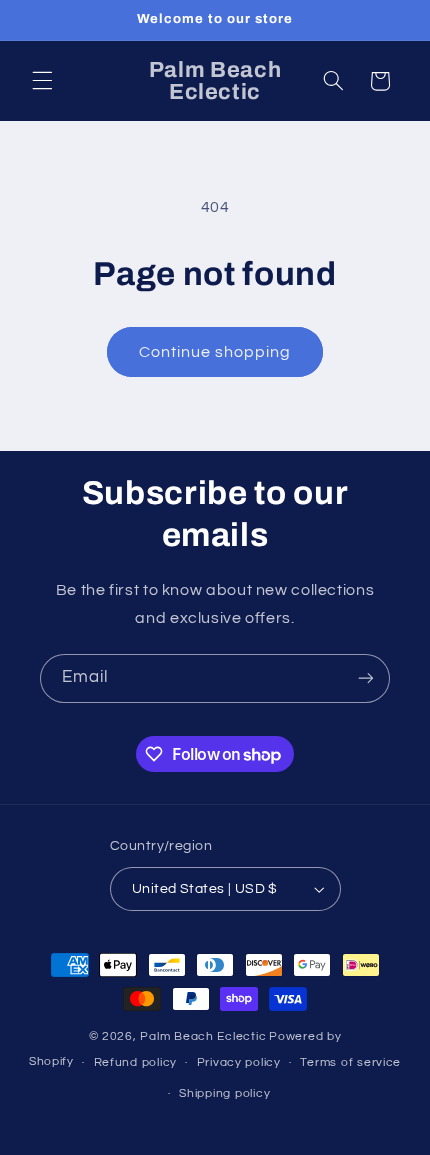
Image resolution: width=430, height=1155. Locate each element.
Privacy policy (239, 1062)
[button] (42, 81)
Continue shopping (215, 352)
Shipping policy (224, 1093)
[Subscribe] (366, 678)
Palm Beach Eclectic (203, 1036)
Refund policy (136, 1062)
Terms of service (350, 1062)
